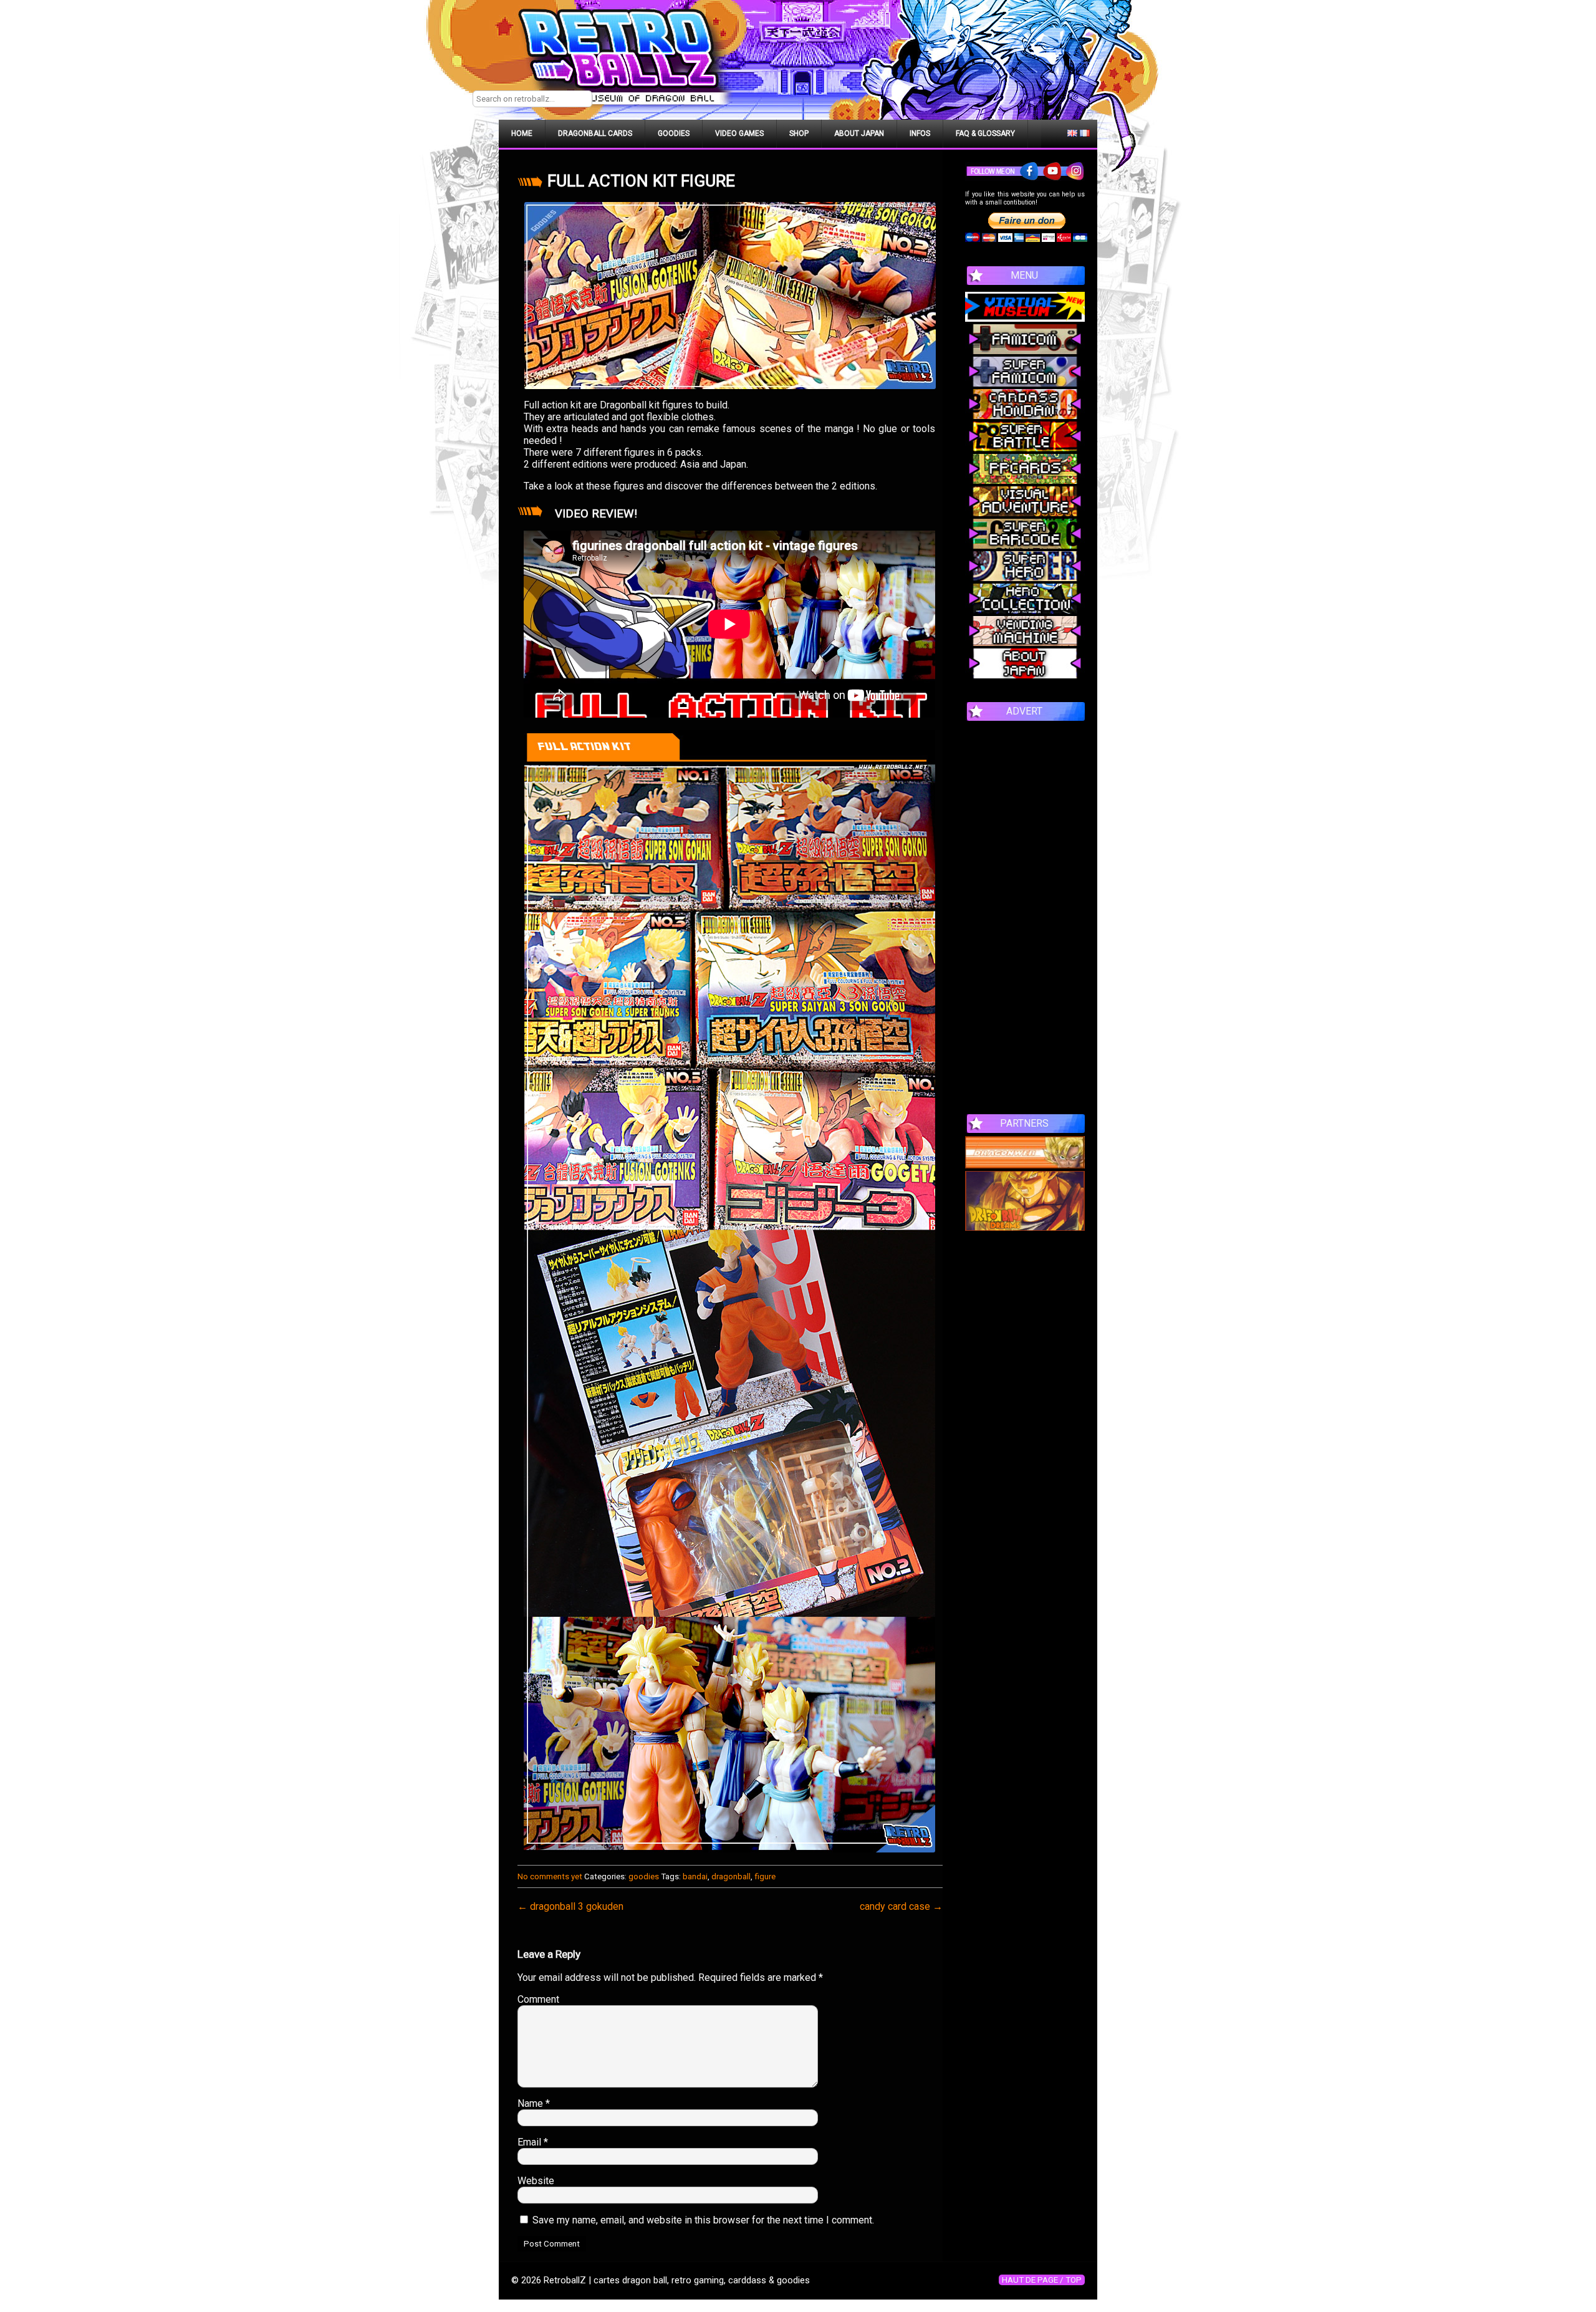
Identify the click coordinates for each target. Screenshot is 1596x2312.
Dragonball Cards (595, 133)
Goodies (674, 133)
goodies (644, 1876)
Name (534, 2103)
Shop (799, 133)
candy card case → (901, 1906)
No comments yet (550, 1876)
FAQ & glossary (985, 133)
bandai (695, 1876)
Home (522, 133)
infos (920, 133)
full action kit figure (641, 181)
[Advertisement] (1025, 911)
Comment (538, 1999)
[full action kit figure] (730, 296)
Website (536, 2181)
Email (533, 2142)
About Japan (859, 133)
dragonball (731, 1876)
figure (765, 1876)
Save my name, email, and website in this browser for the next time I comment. (703, 2220)
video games (739, 133)
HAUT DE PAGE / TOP (1042, 2280)
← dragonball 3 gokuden (570, 1906)
